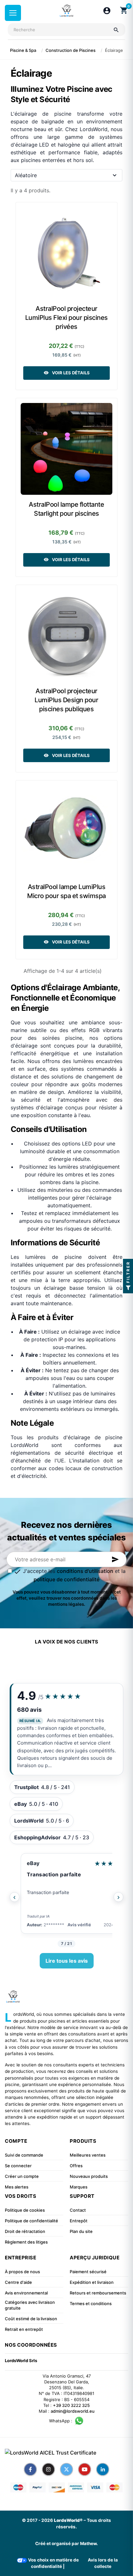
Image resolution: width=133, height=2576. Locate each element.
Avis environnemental (26, 2293)
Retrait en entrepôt (24, 2329)
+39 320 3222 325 (71, 2405)
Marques (79, 2187)
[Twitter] (66, 2469)
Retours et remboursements (98, 2293)
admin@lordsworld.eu (73, 2411)
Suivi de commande (24, 2155)
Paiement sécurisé (88, 2272)
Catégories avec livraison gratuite (30, 2305)
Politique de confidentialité (31, 2221)
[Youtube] (85, 2469)
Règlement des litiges (26, 2242)
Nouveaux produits (89, 2176)
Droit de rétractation (25, 2231)
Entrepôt (79, 2221)
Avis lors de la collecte (103, 2563)
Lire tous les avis (67, 1961)
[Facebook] (30, 2469)
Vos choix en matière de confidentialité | (53, 2563)
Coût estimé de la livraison (31, 2319)
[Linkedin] (103, 2469)
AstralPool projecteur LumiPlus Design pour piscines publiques (66, 700)
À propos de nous (22, 2272)
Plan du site (81, 2231)
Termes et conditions (91, 2303)
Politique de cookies (25, 2210)
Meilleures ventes (88, 2155)
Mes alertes (17, 2187)
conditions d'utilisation (85, 1571)
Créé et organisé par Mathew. (66, 2543)
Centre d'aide (18, 2282)
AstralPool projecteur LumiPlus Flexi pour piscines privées (66, 318)
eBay (33, 1863)
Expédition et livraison (92, 2282)
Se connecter (18, 2166)
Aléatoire (26, 175)
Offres (76, 2166)
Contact (78, 2210)
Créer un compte (22, 2176)
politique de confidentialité (66, 1579)
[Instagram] (48, 2469)
